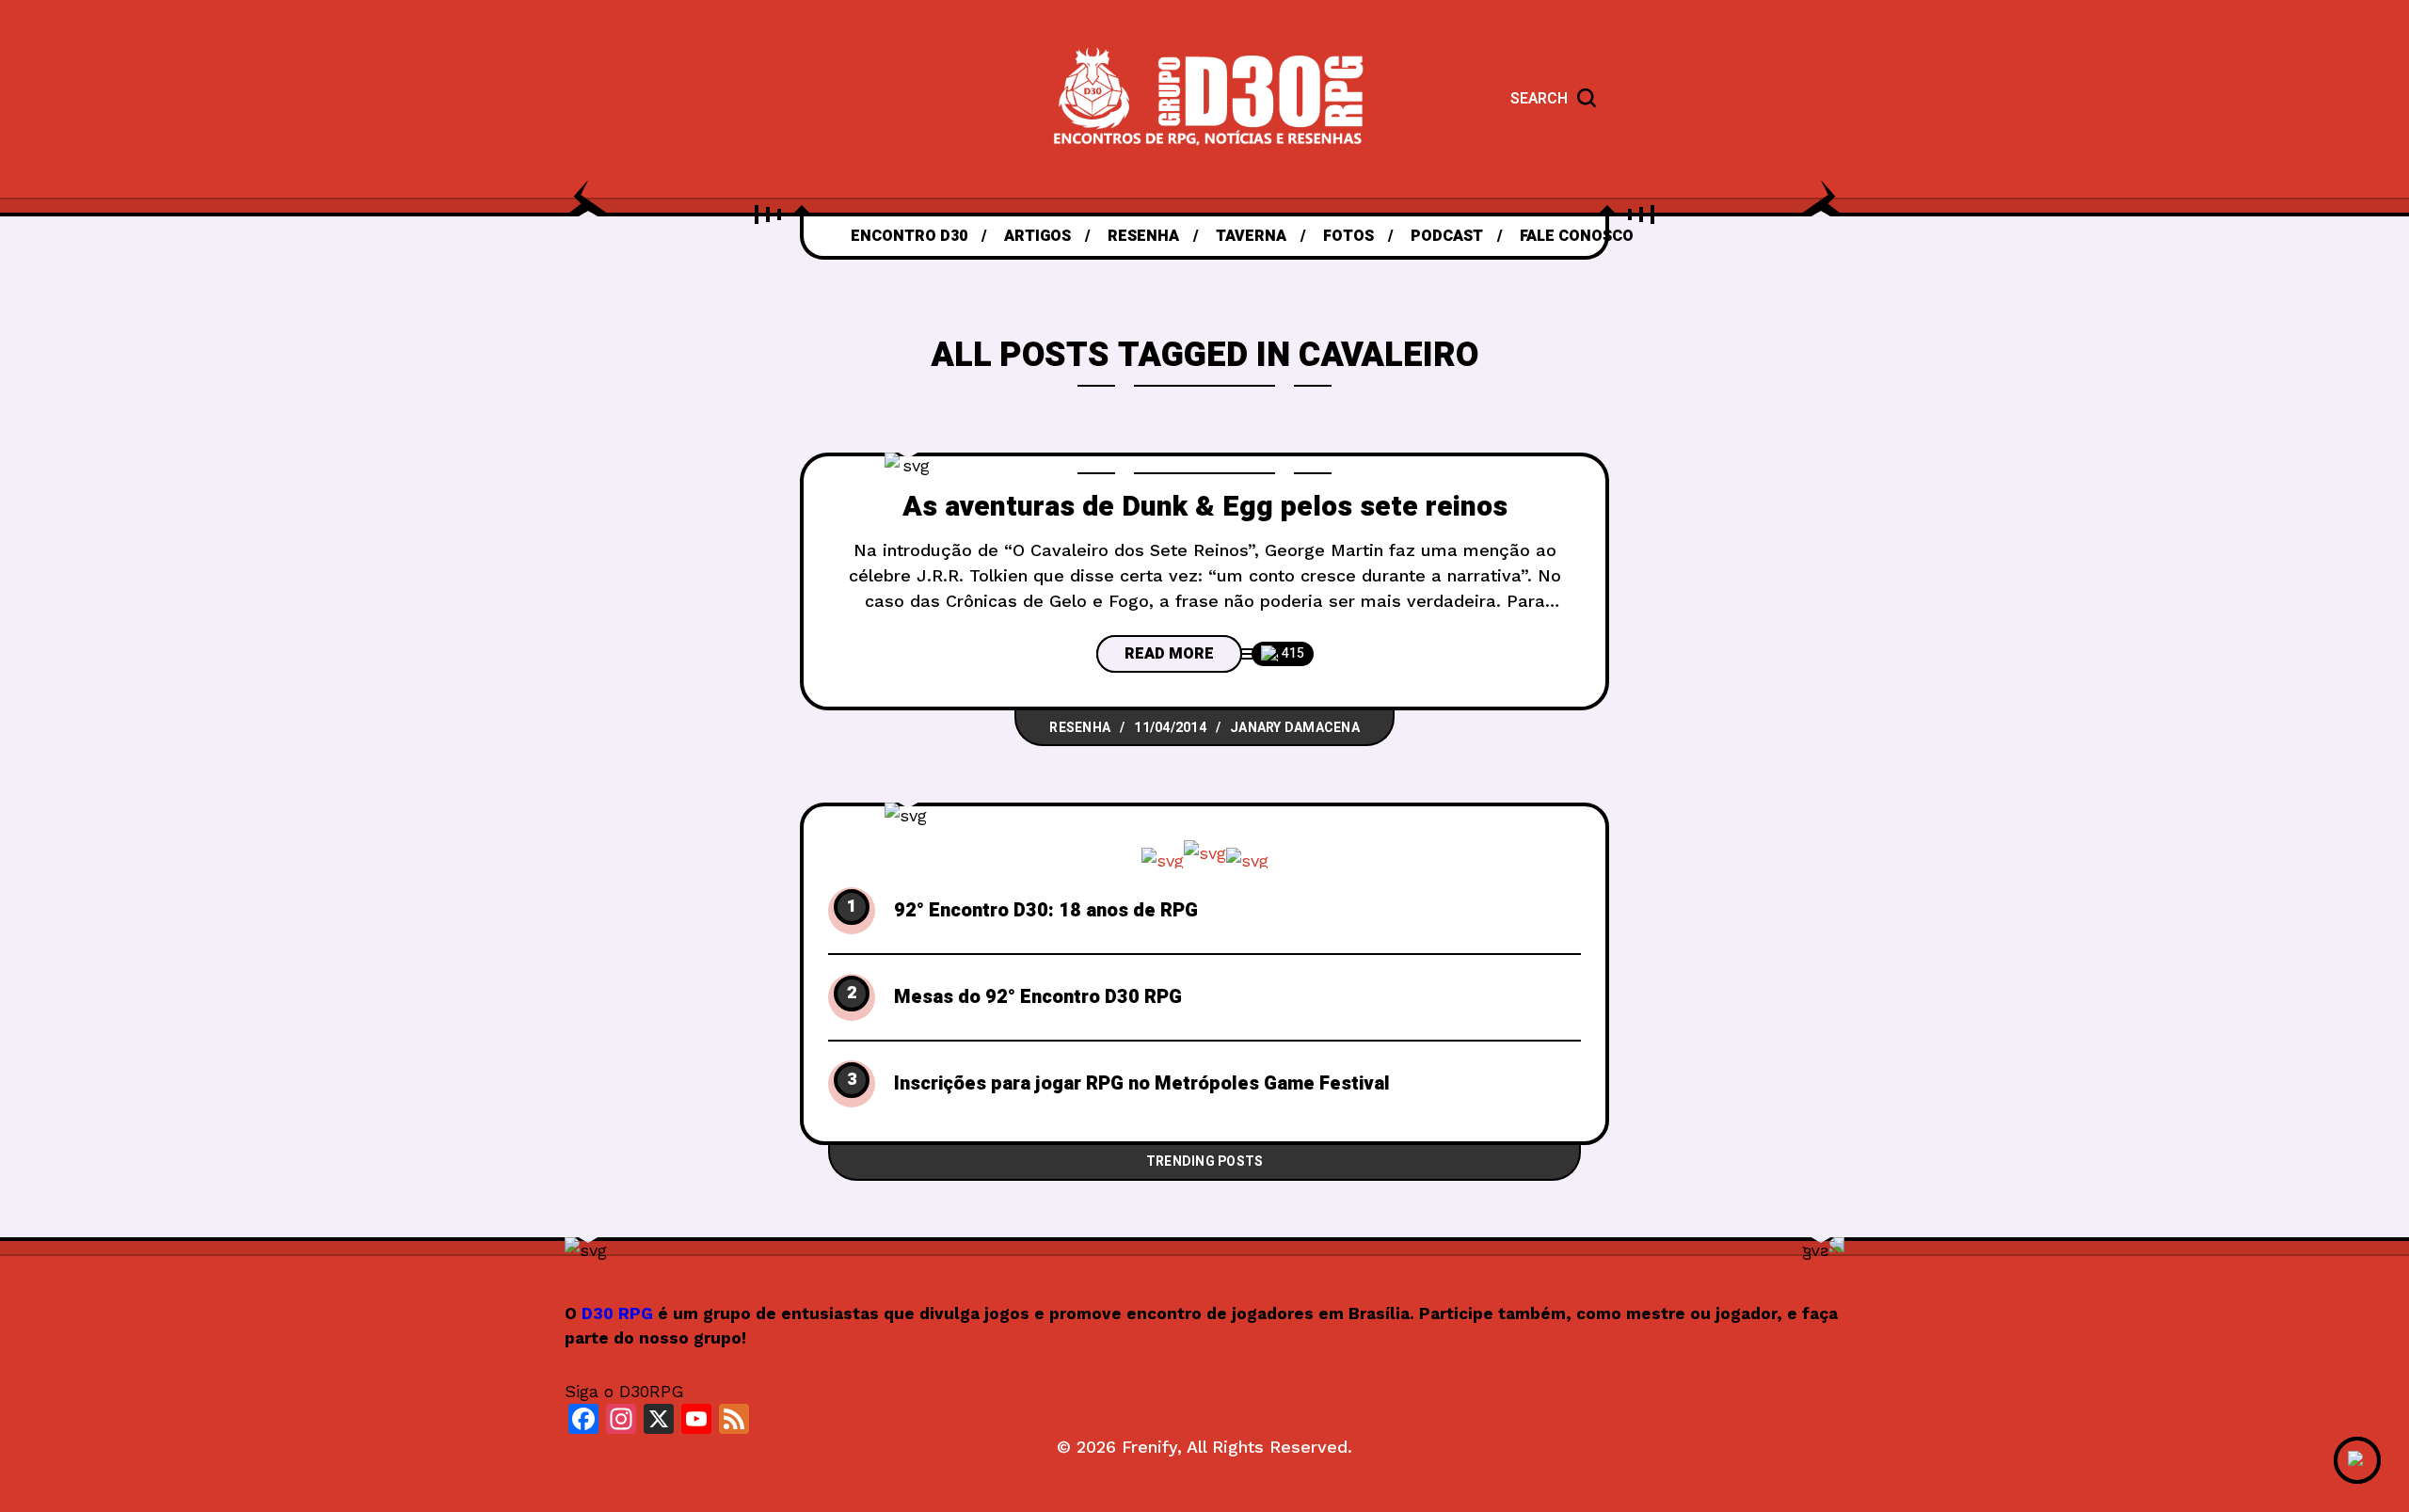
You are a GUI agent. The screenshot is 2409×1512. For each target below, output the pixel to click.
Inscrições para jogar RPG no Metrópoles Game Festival (1142, 1084)
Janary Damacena (1295, 728)
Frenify (1149, 1447)
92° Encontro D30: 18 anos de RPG (1046, 911)
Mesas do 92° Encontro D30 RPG (1038, 997)
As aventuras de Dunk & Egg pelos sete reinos (1205, 507)
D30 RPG (617, 1313)
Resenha (1080, 728)
